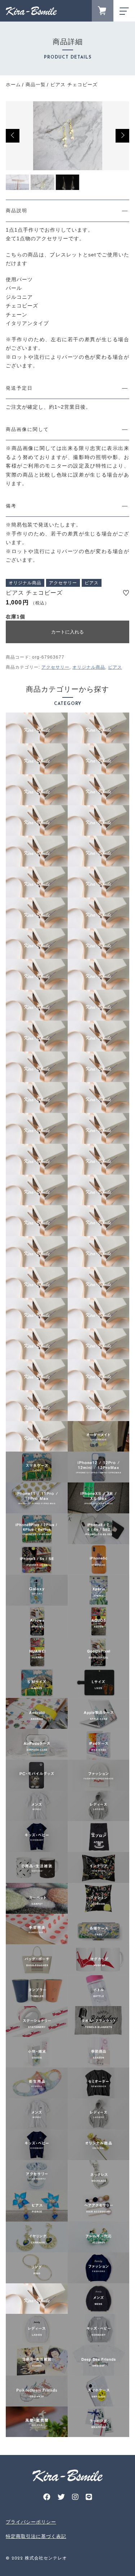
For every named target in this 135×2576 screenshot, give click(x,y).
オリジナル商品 (89, 667)
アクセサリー (55, 667)
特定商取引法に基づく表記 (36, 2536)
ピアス (115, 667)
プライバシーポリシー (31, 2522)
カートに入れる (67, 632)
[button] (13, 136)
